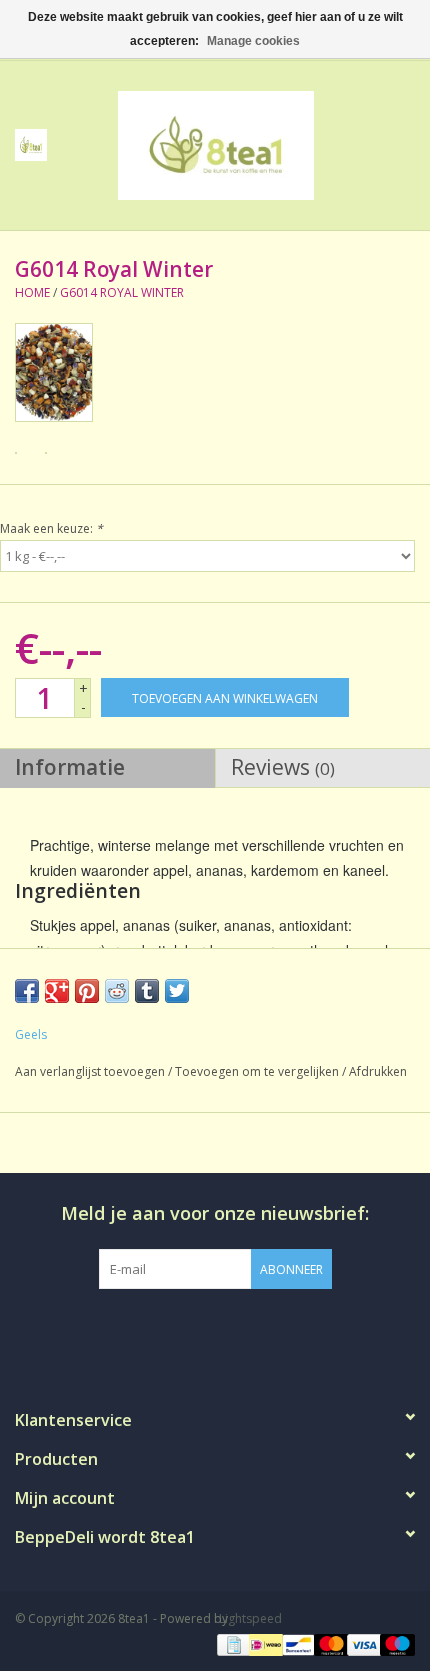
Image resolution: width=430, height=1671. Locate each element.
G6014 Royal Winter (122, 292)
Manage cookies (253, 41)
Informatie (70, 767)
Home (32, 292)
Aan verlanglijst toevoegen (90, 1071)
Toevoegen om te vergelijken (258, 1071)
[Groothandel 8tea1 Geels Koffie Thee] (246, 143)
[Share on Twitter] (177, 991)
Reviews (283, 767)
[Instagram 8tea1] (214, 1330)
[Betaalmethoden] (232, 1643)
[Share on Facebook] (27, 991)
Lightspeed (250, 1618)
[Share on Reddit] (117, 991)
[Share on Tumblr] (147, 991)
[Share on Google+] (57, 991)
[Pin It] (87, 991)
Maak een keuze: (51, 528)
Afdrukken (378, 1071)
